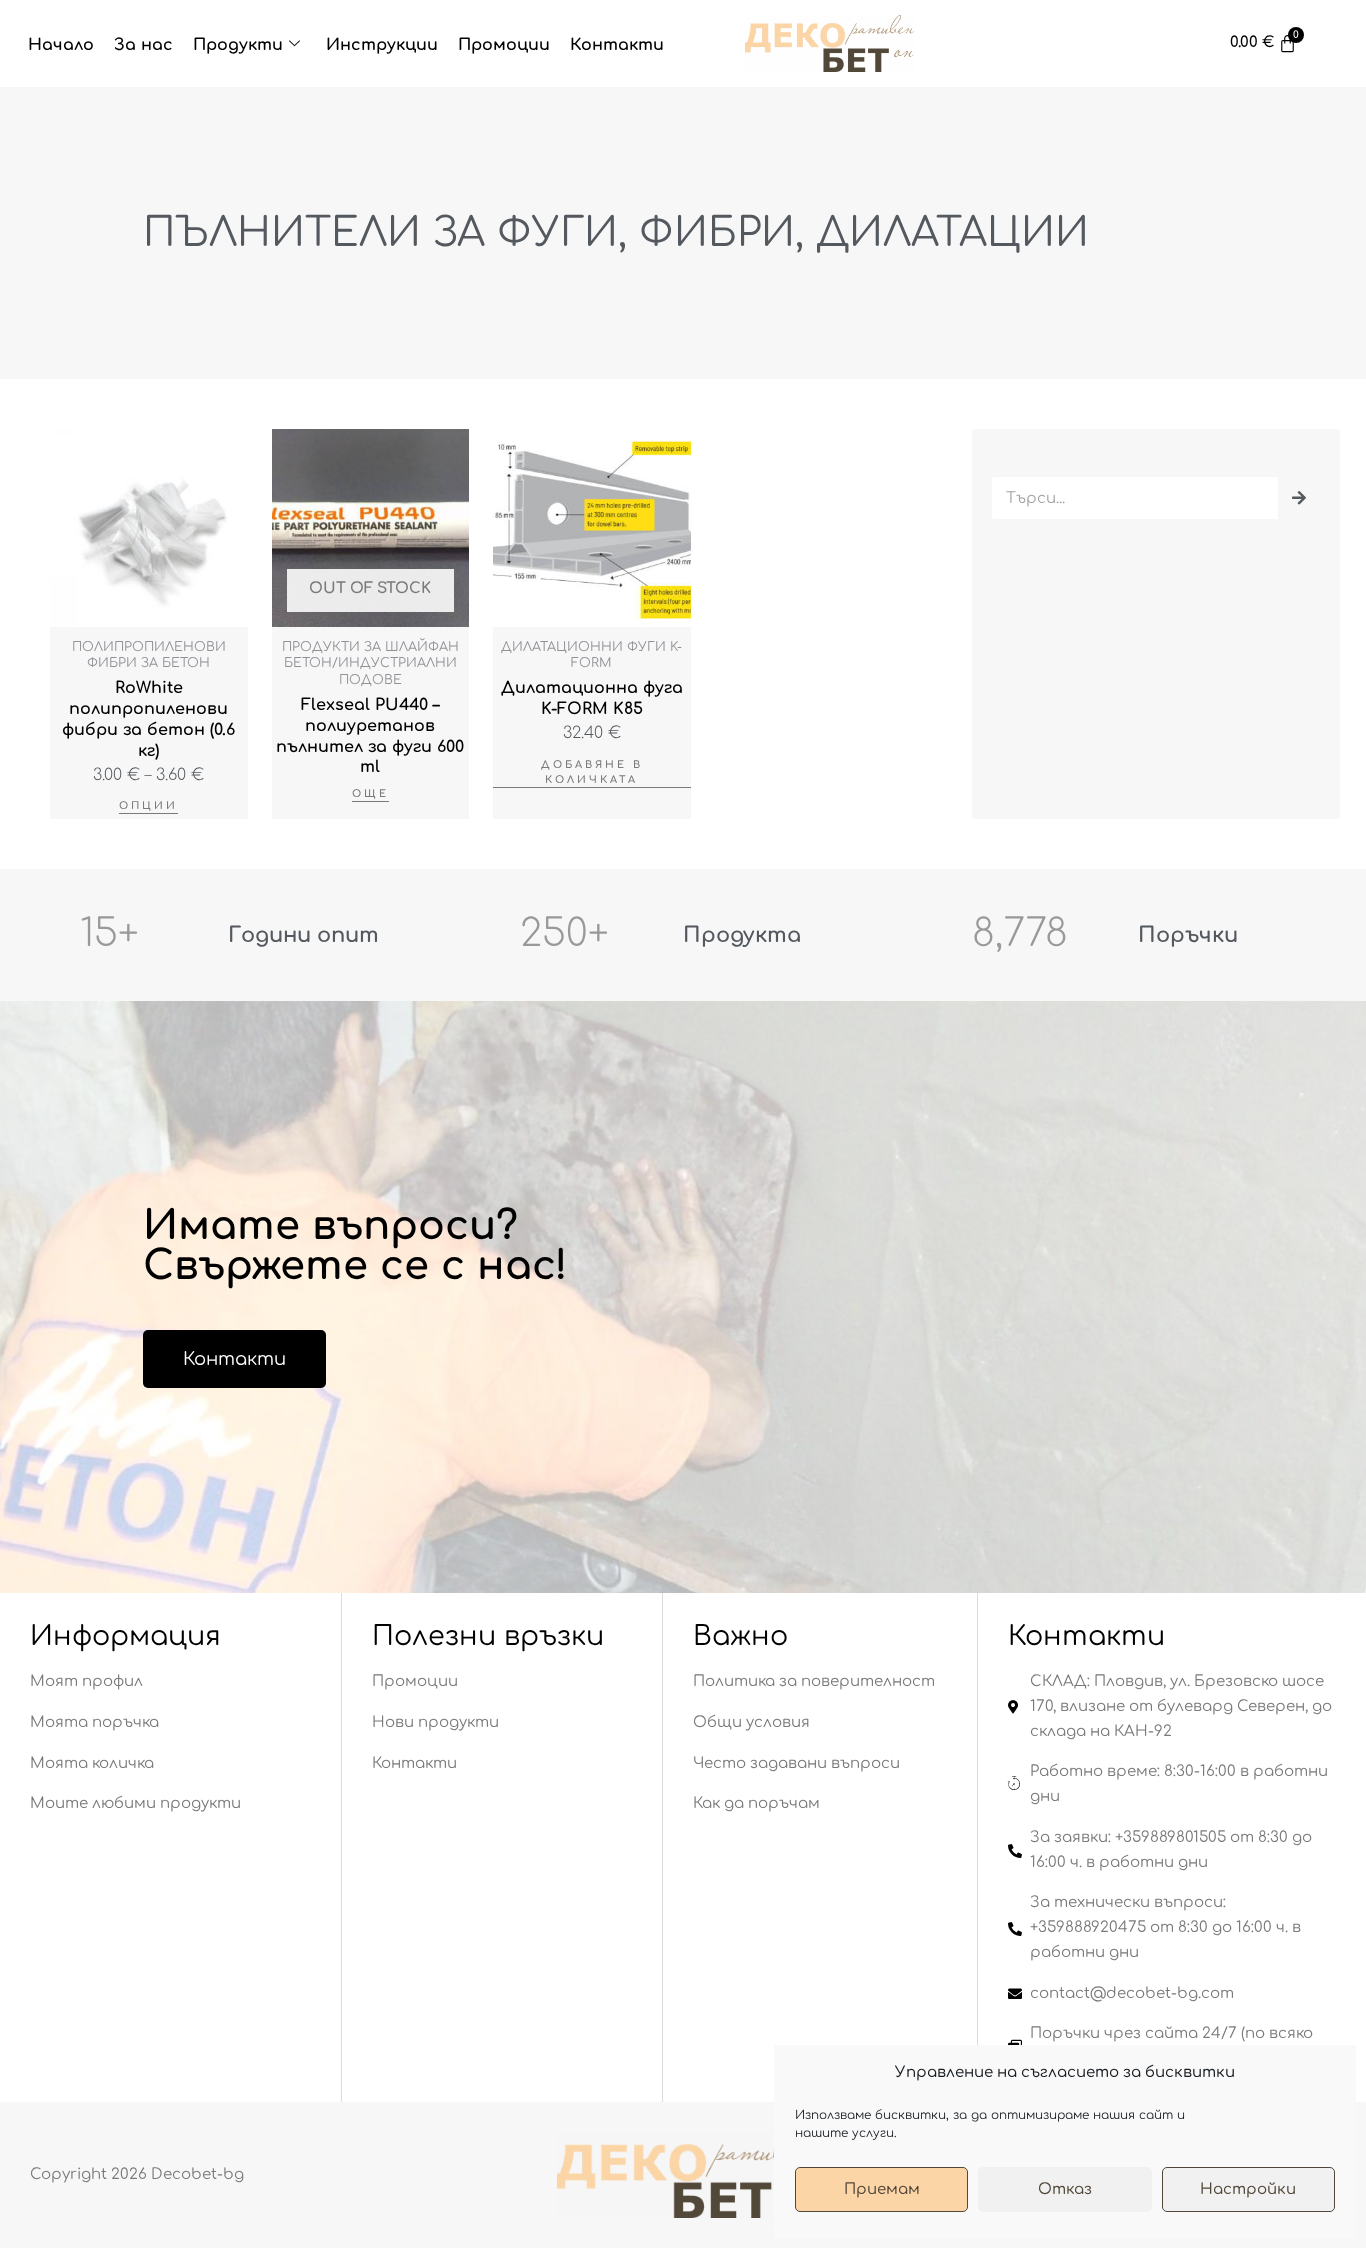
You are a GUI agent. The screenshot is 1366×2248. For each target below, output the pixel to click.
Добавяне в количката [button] (592, 772)
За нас (143, 45)
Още (370, 793)
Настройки (1248, 2189)
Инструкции (382, 45)
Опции (148, 805)
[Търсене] (1299, 498)
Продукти (238, 45)
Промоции (504, 45)
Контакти (617, 45)
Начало (61, 45)
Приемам (882, 2189)
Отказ (1065, 2189)
